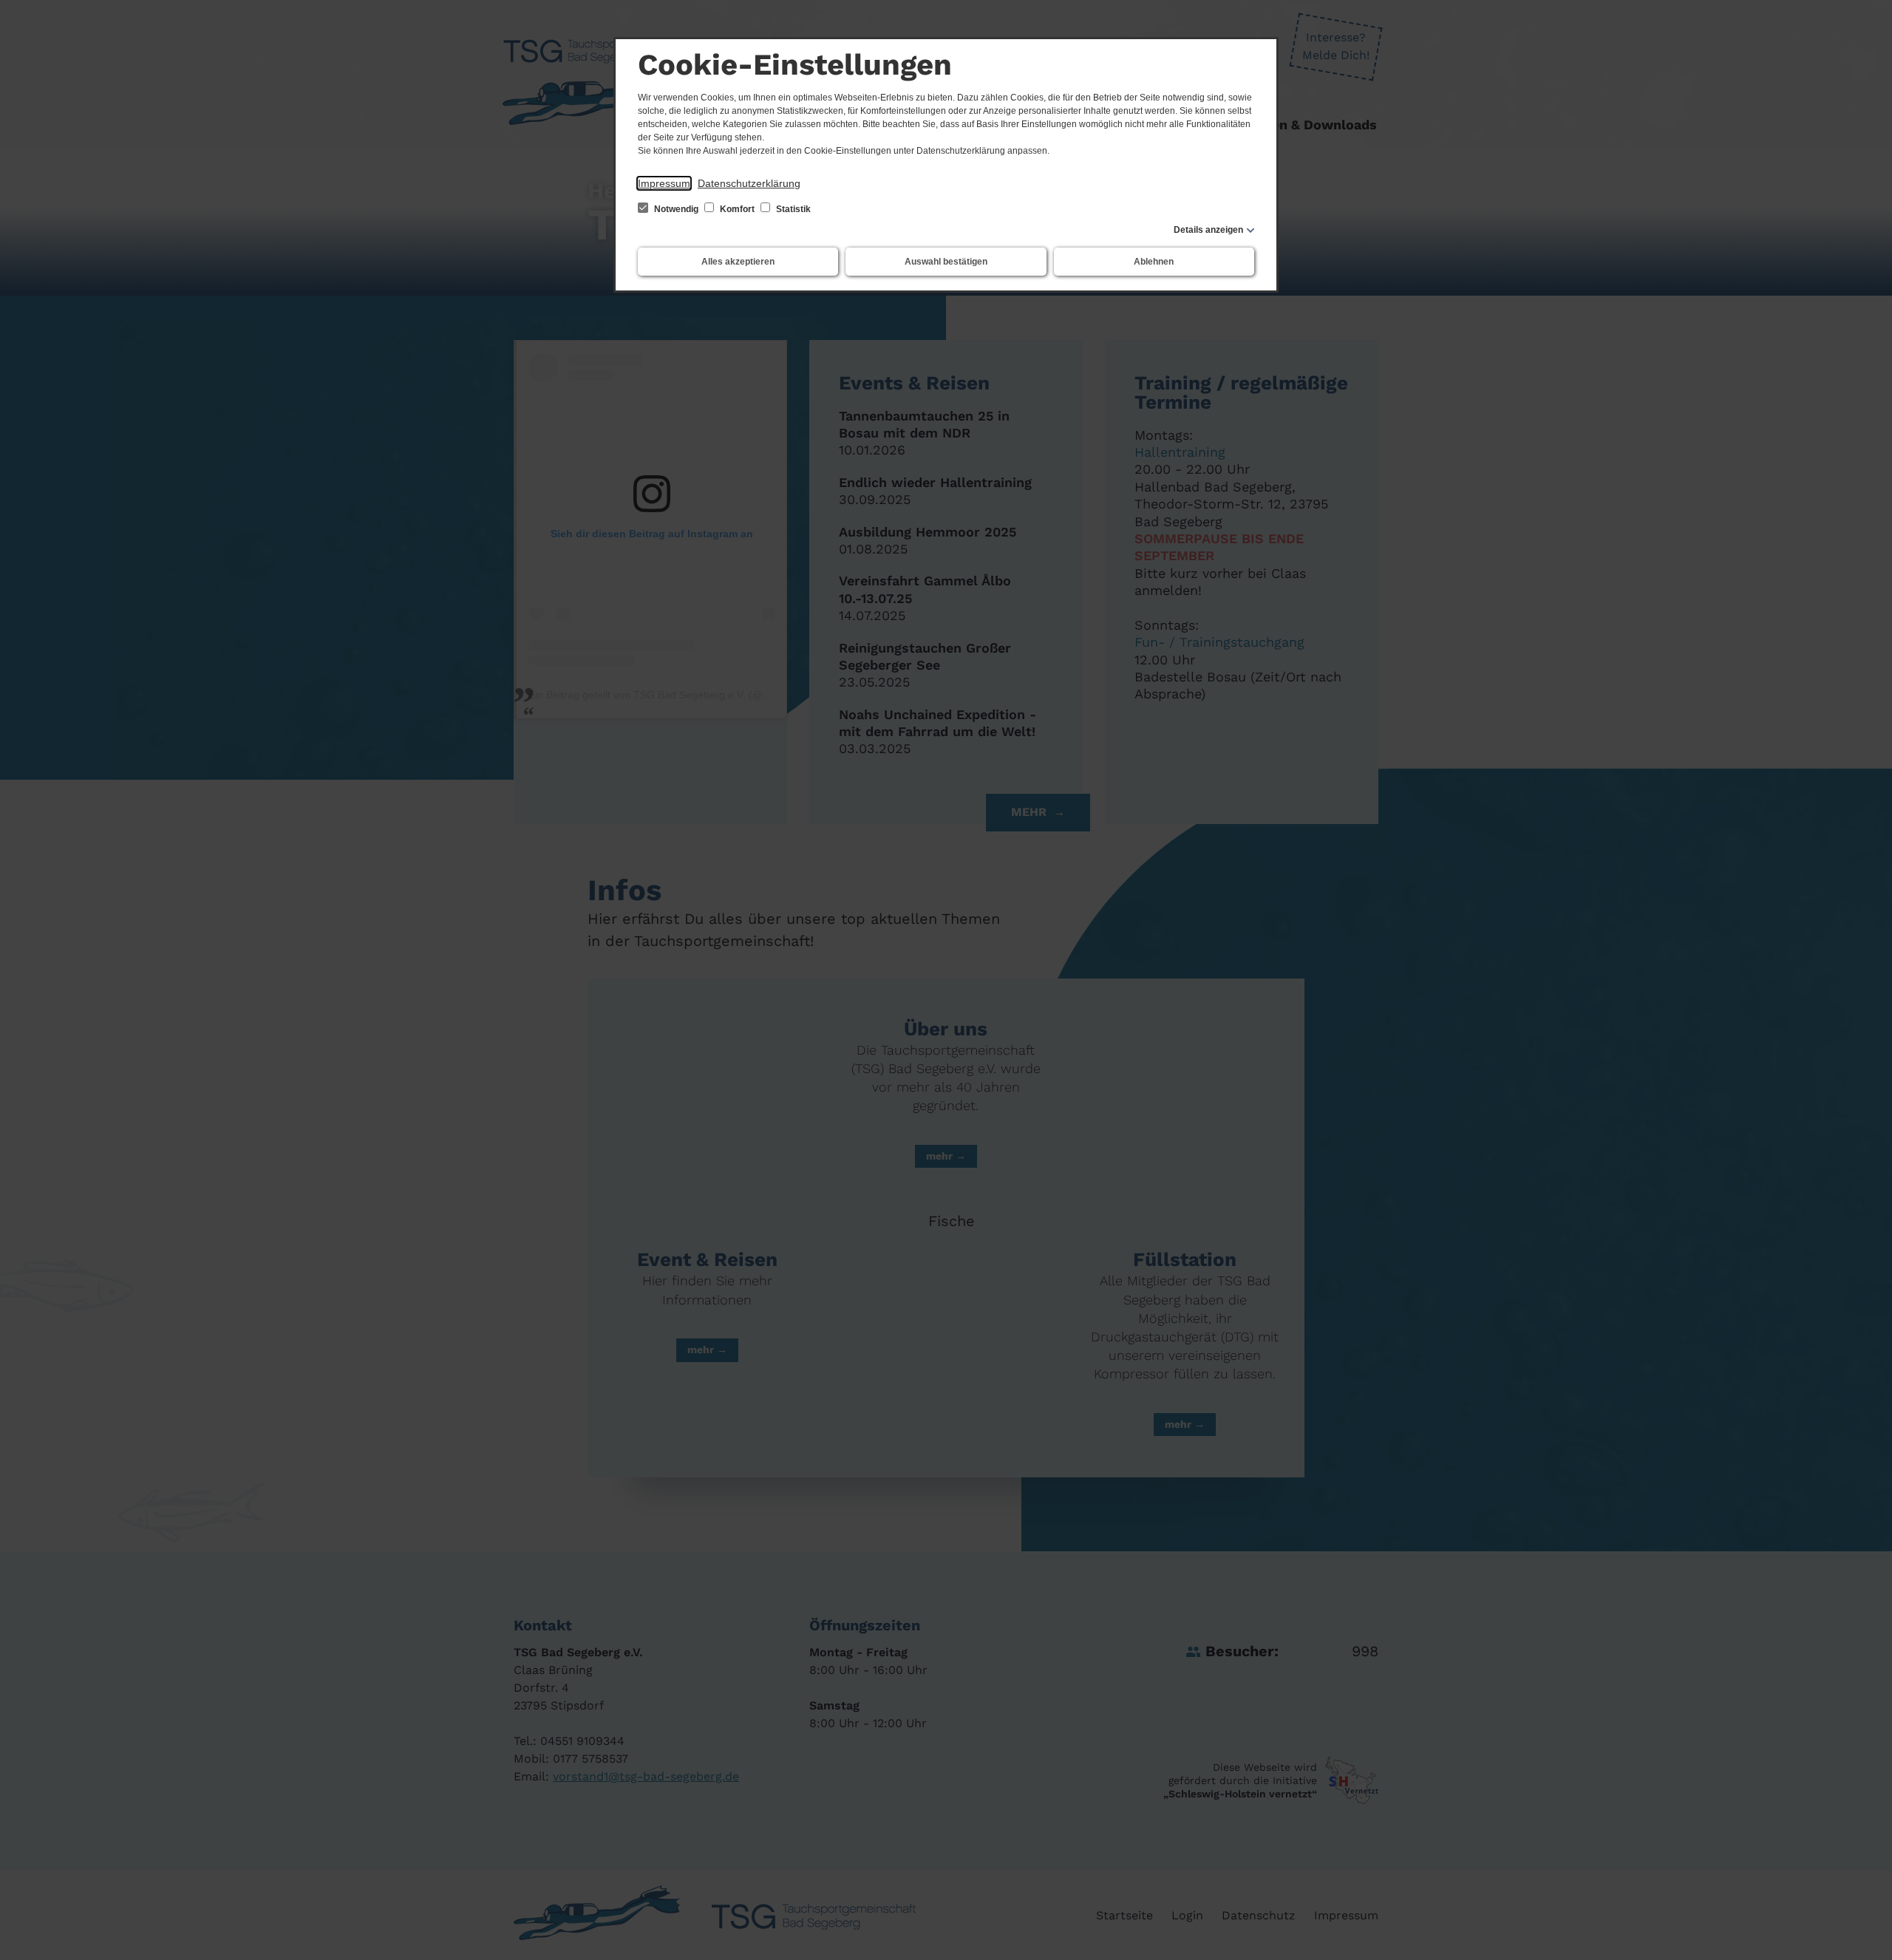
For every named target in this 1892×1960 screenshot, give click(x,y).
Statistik (792, 209)
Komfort (737, 209)
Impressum (664, 183)
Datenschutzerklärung (749, 183)
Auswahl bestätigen (946, 262)
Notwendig (676, 209)
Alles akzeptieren (738, 262)
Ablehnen (1154, 262)
